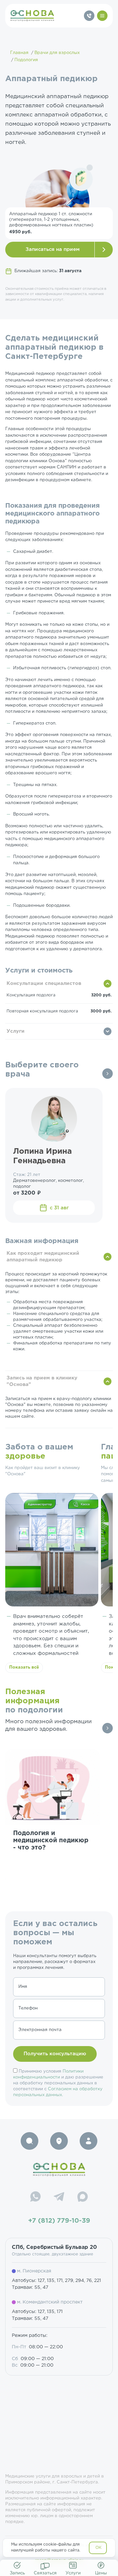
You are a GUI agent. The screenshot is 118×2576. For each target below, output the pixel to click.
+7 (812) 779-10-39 (59, 2221)
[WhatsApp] (35, 2198)
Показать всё (24, 1667)
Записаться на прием (53, 249)
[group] (52, 1817)
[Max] (83, 2198)
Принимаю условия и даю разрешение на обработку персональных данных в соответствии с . (58, 2083)
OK (98, 2548)
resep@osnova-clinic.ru (59, 2560)
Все (108, 1074)
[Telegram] (59, 2198)
